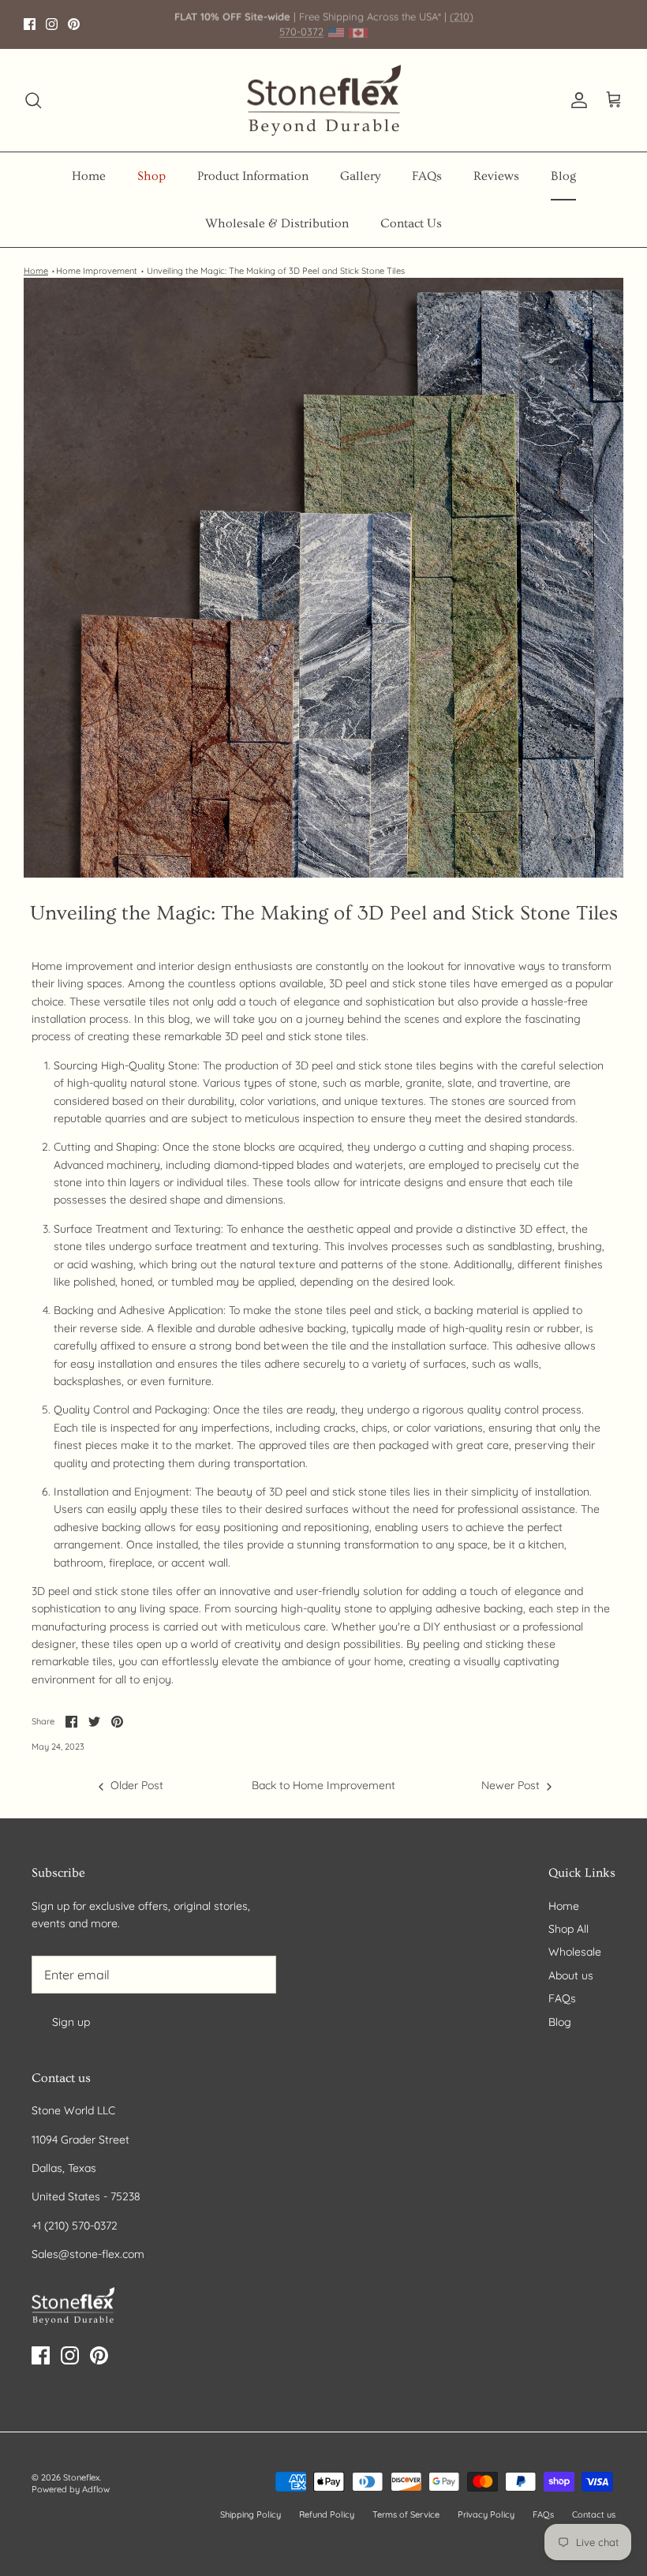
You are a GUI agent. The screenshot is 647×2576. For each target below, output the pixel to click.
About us (571, 1975)
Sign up (71, 2022)
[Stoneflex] (324, 101)
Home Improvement (97, 271)
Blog (563, 176)
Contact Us (411, 223)
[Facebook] (30, 24)
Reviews (496, 176)
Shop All (568, 1929)
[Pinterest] (74, 24)
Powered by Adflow (71, 2489)
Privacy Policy (486, 2514)
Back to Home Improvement (323, 1785)
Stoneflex (81, 2477)
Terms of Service (406, 2514)
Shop (151, 176)
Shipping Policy (251, 2514)
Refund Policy (327, 2514)
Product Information (253, 176)
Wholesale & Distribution (277, 223)
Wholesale (575, 1952)
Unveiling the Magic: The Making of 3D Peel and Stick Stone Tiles (276, 271)
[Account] (576, 100)
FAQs (427, 176)
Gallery (360, 176)
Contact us (594, 2514)
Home (89, 176)
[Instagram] (52, 24)
